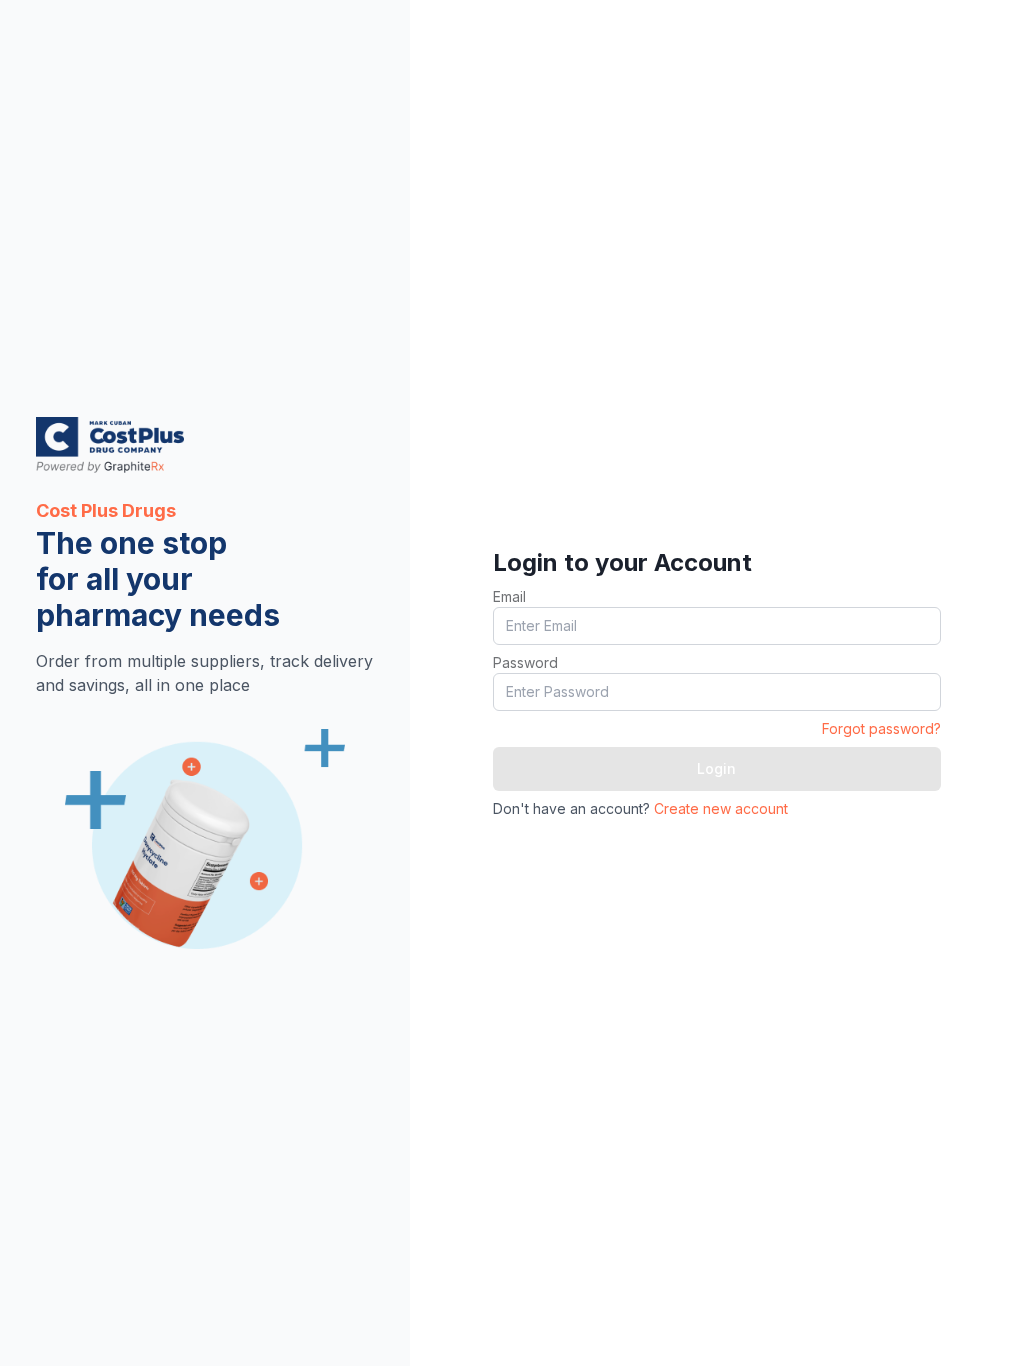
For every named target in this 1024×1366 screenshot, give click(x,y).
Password (525, 662)
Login (716, 768)
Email (509, 596)
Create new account (721, 808)
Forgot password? (881, 728)
